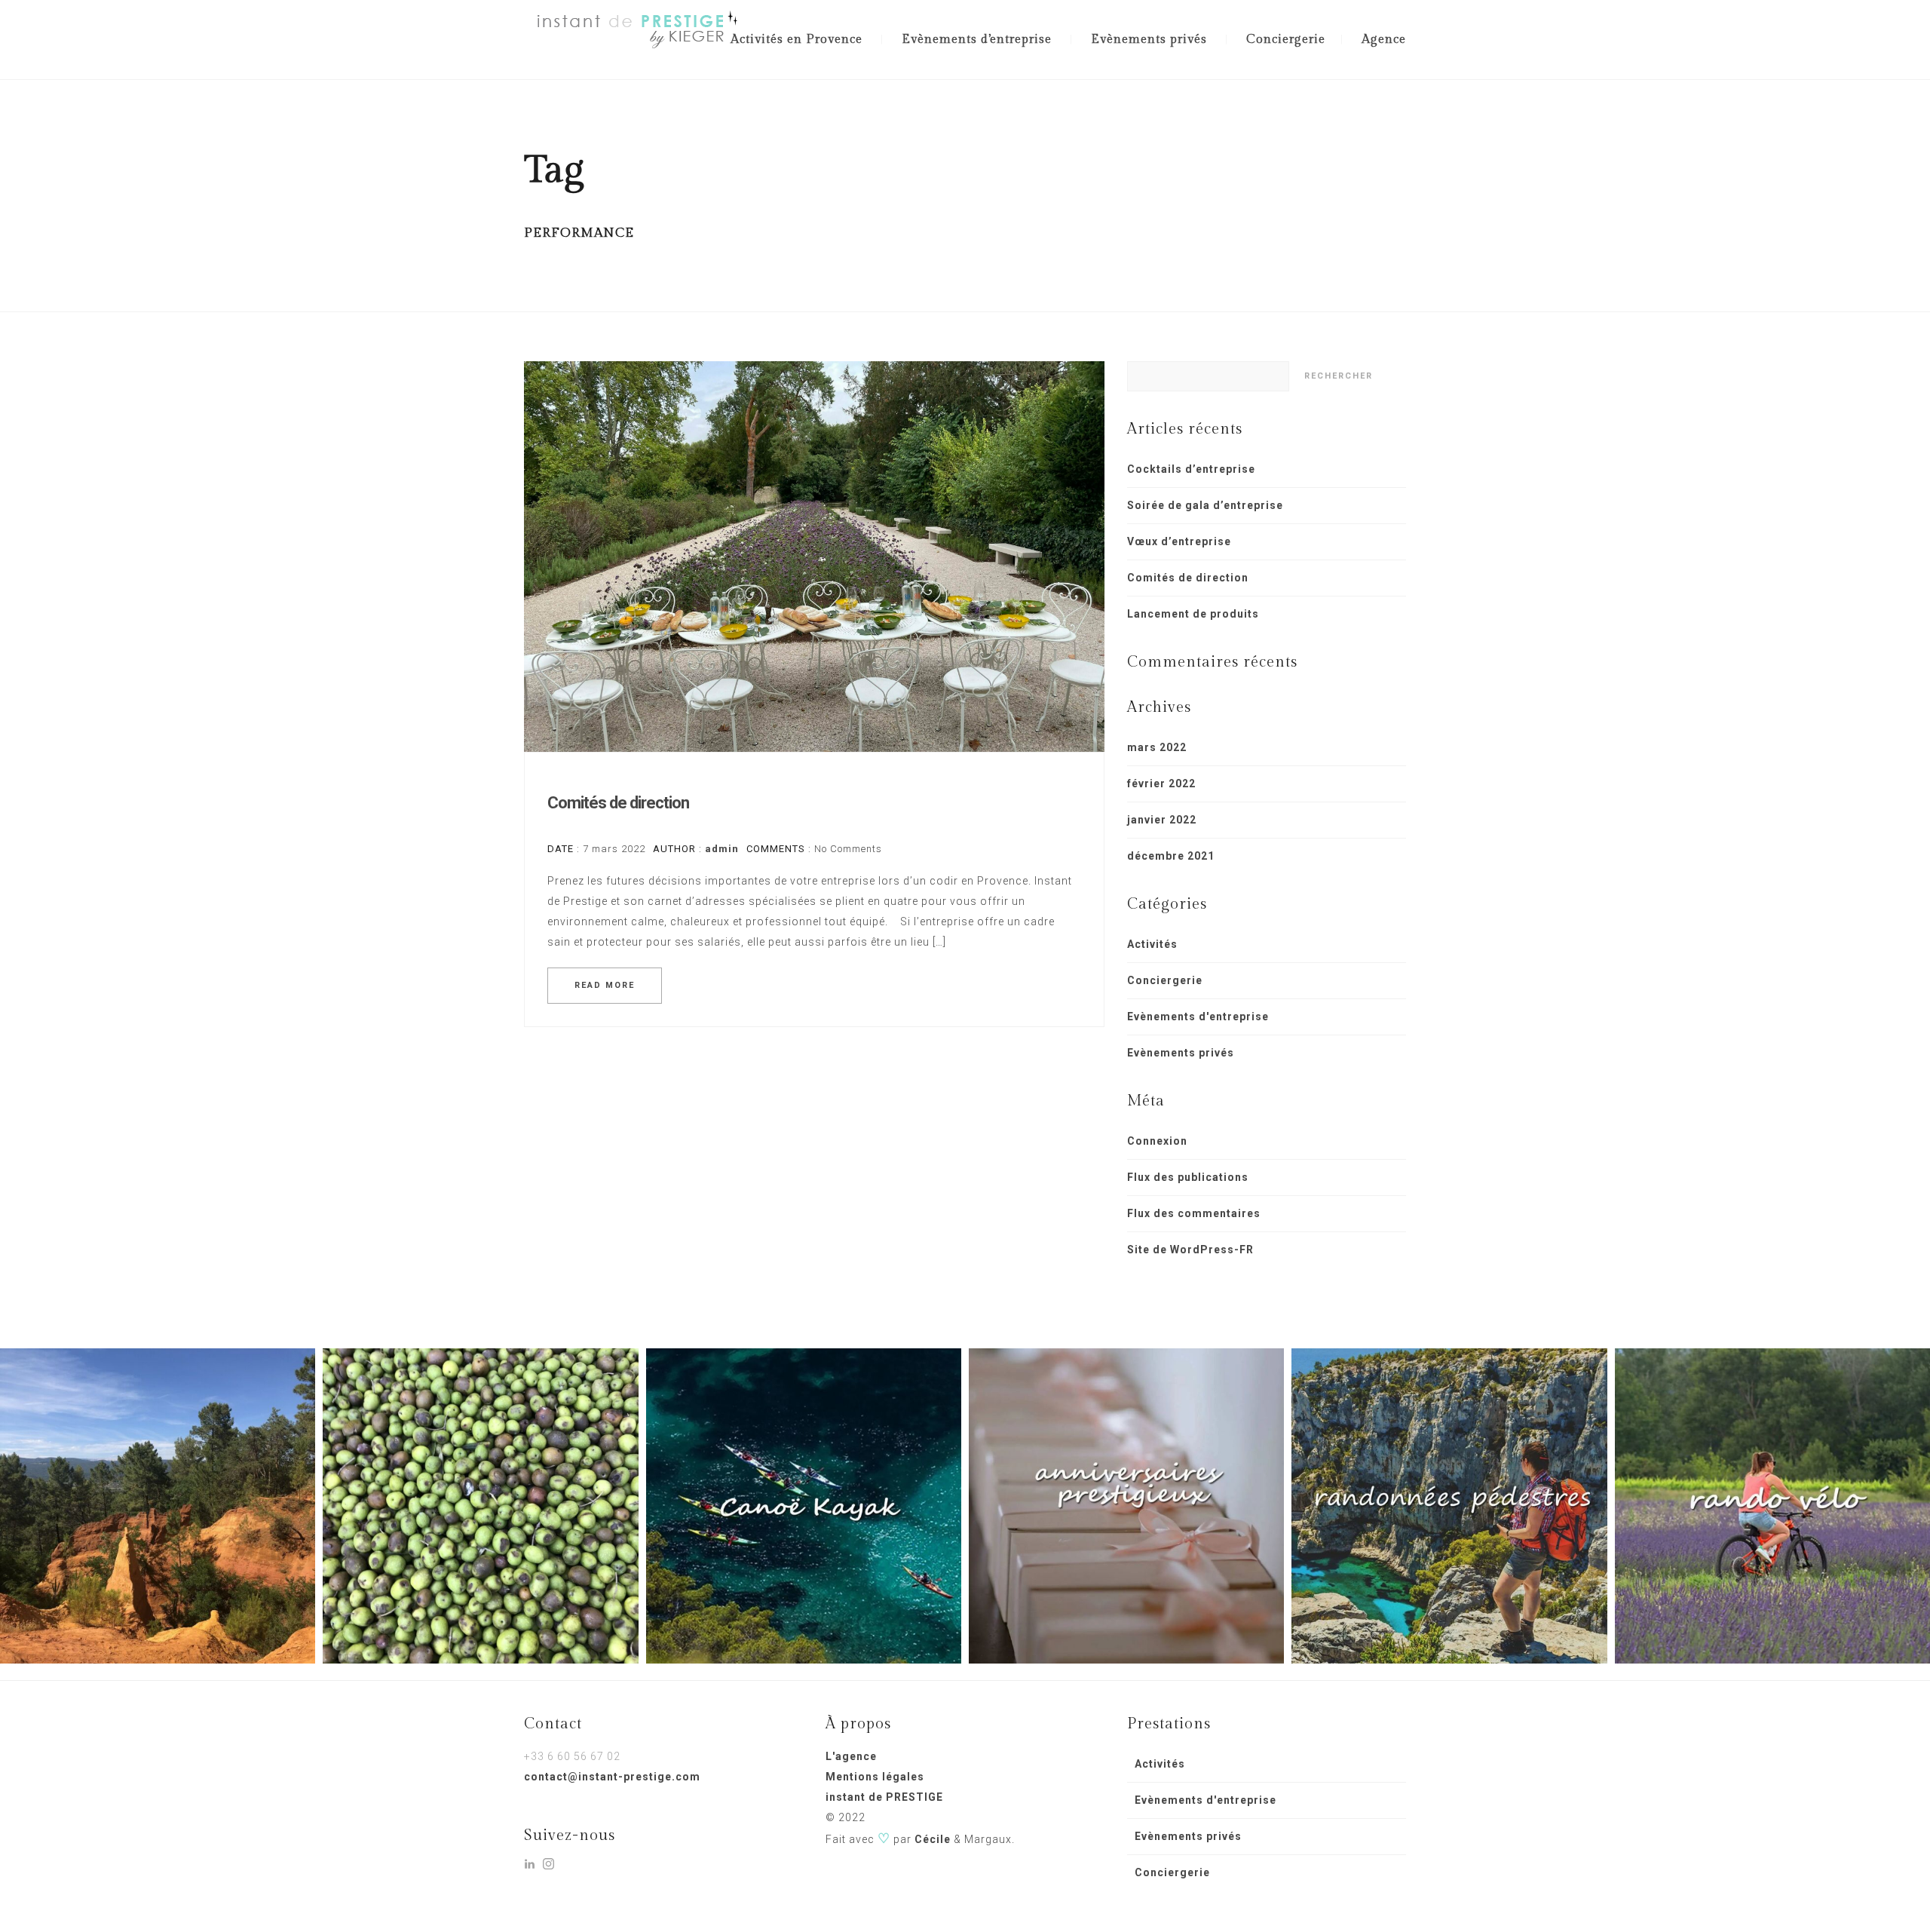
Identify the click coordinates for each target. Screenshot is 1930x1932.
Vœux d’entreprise (1179, 541)
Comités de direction (618, 803)
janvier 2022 (1162, 820)
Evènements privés (1149, 40)
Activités (1152, 944)
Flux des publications (1188, 1177)
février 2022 (1161, 784)
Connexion (1157, 1141)
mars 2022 (1157, 747)
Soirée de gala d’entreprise (1205, 505)
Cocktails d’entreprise (1191, 469)
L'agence (851, 1756)
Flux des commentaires (1194, 1213)
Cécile (933, 1839)
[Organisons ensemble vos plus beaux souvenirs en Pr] (804, 1506)
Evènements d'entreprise (1198, 1017)
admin (722, 849)
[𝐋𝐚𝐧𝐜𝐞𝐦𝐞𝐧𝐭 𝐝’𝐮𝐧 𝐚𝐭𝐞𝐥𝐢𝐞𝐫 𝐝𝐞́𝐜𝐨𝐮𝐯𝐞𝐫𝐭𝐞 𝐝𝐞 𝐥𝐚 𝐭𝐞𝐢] (158, 1506)
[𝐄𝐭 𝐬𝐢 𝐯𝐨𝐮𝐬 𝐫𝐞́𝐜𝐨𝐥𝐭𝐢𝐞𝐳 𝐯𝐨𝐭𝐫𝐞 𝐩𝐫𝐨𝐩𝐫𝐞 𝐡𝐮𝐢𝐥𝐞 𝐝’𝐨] (480, 1506)
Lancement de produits (1193, 614)
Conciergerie (1286, 40)
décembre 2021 (1171, 856)
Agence (1384, 40)
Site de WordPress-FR (1190, 1250)
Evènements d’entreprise (977, 40)
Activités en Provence (797, 40)
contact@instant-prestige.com (612, 1777)
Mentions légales (875, 1777)
